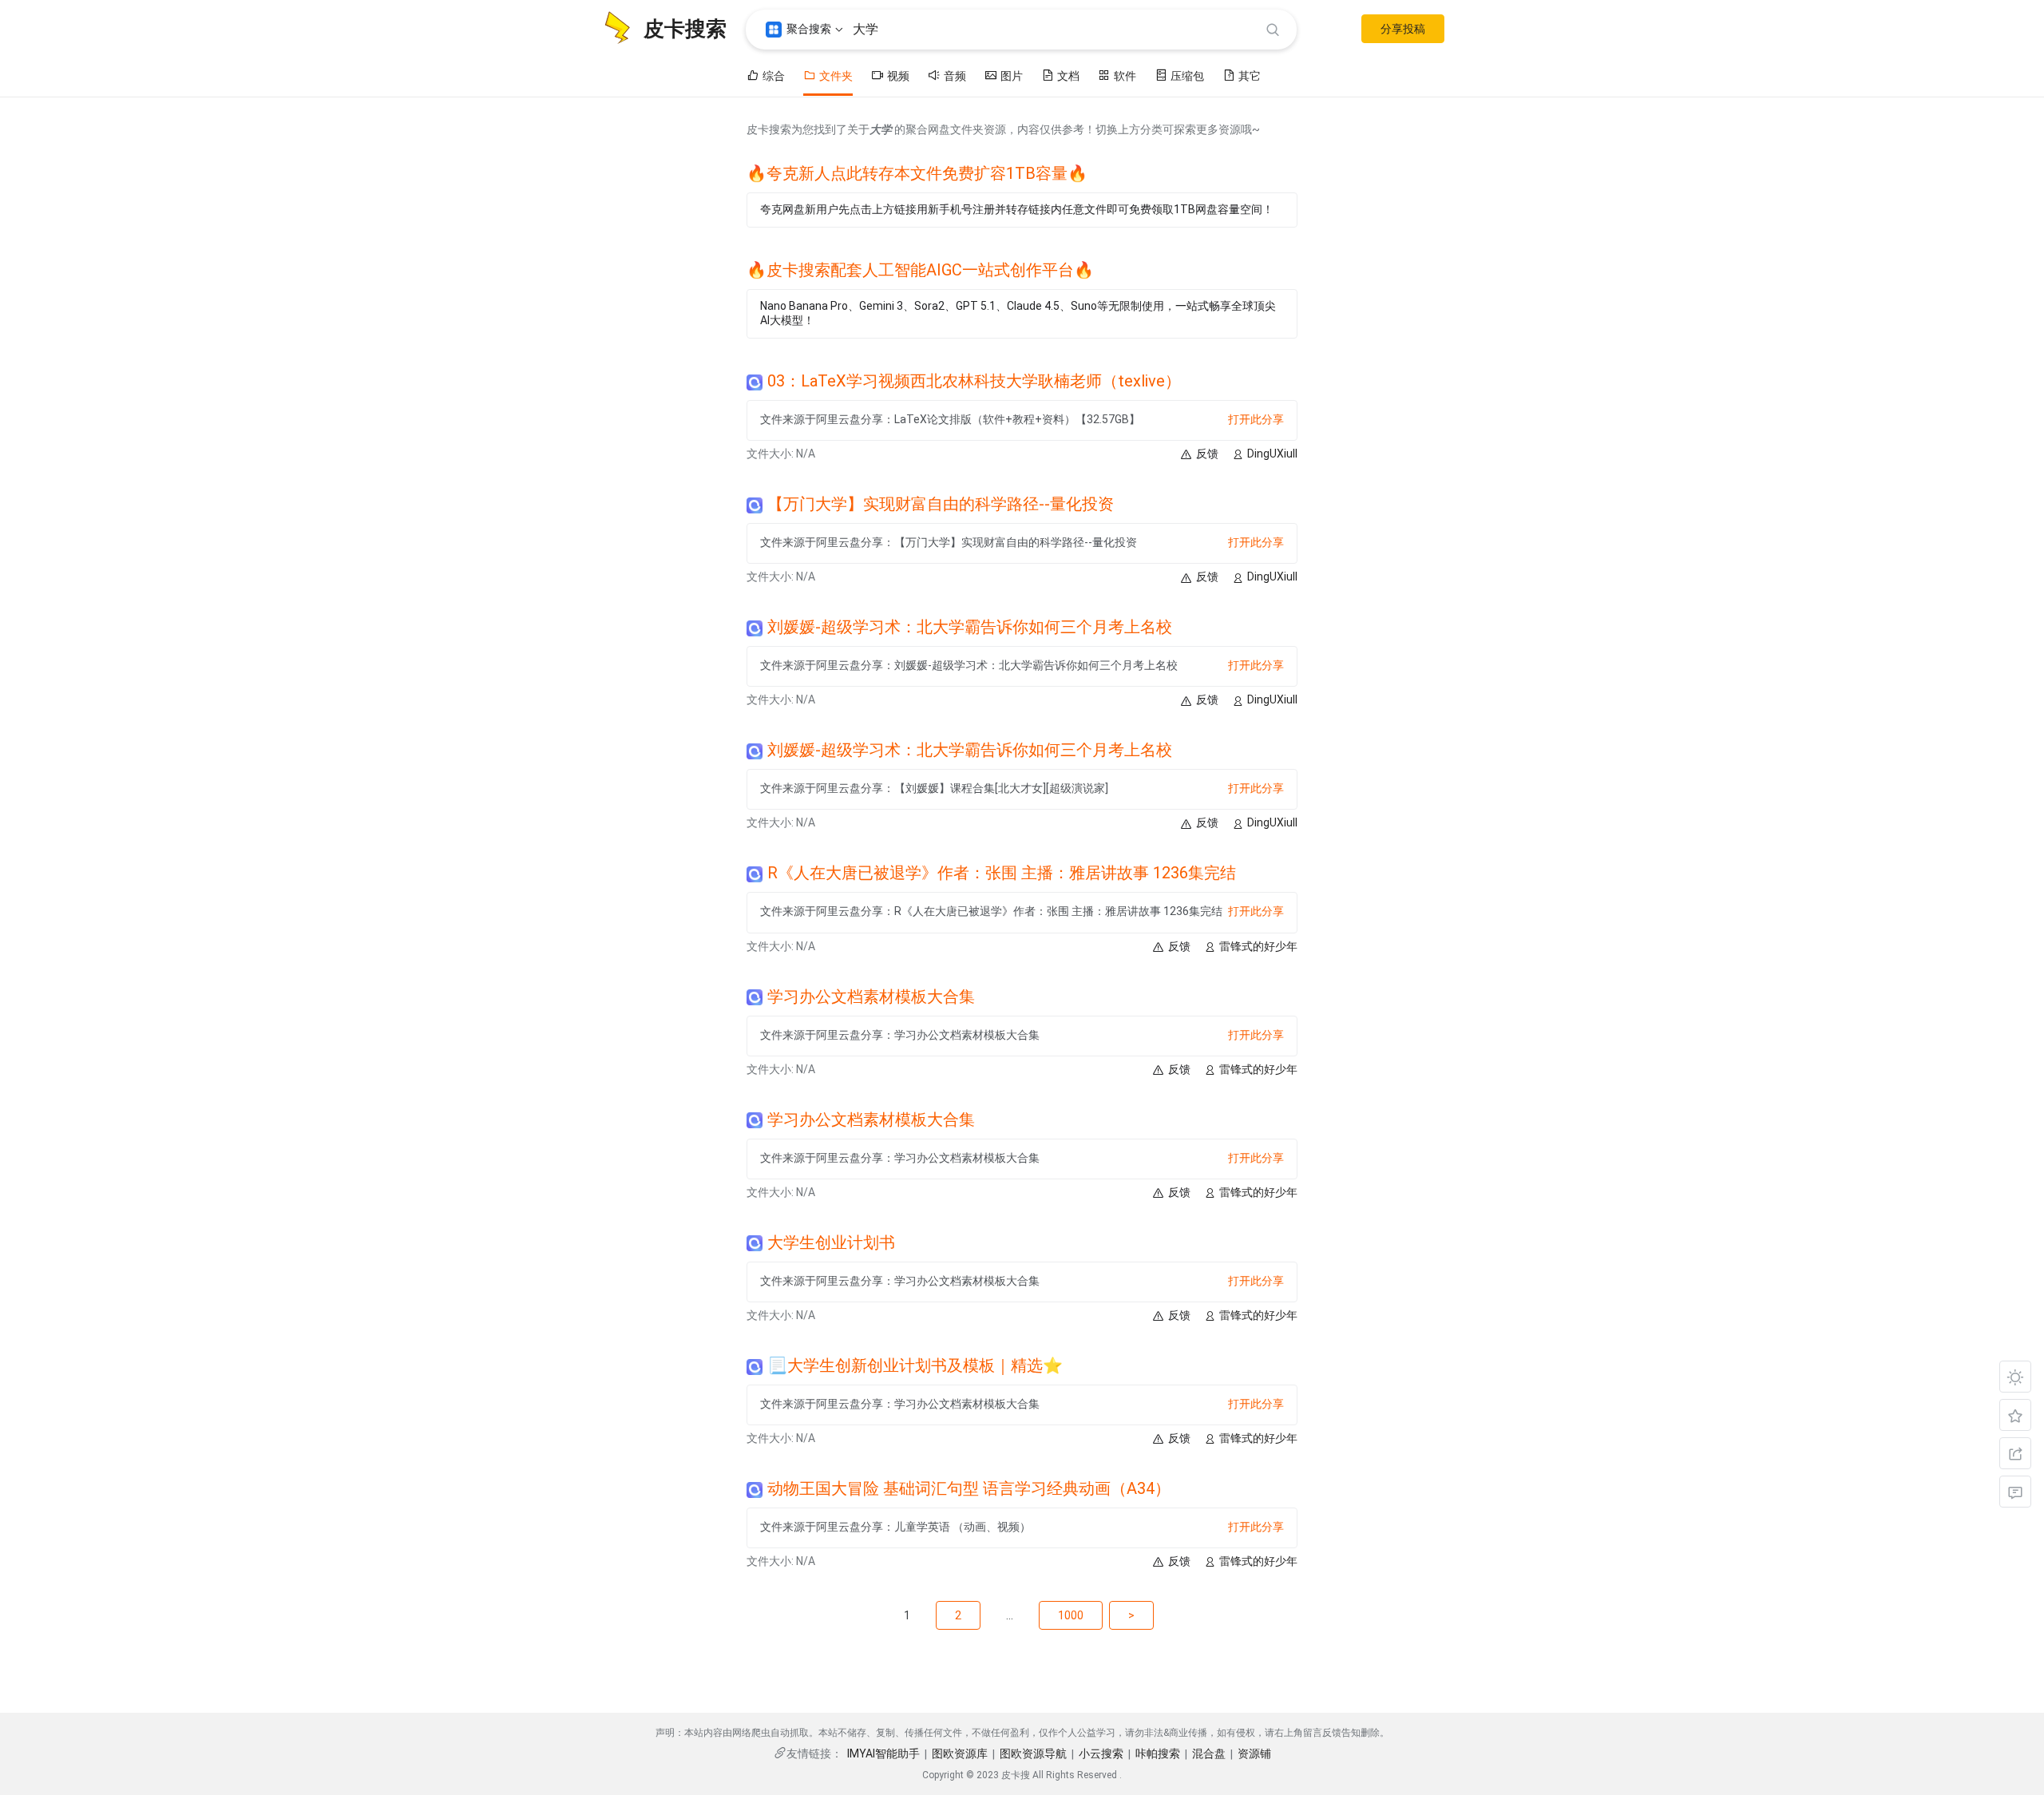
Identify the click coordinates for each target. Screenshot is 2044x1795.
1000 (1071, 1615)
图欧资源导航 (1033, 1753)
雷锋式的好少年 (1258, 946)
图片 (1012, 76)
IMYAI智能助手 (883, 1753)
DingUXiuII (1272, 454)
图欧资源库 (960, 1753)
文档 (1068, 76)
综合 (774, 76)
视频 (898, 76)
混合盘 (1209, 1753)
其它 (1250, 76)
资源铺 (1254, 1753)
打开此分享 (1256, 419)
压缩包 (1187, 76)
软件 (1125, 76)
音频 (955, 76)
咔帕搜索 (1158, 1753)
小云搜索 (1101, 1753)
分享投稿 (1403, 29)
